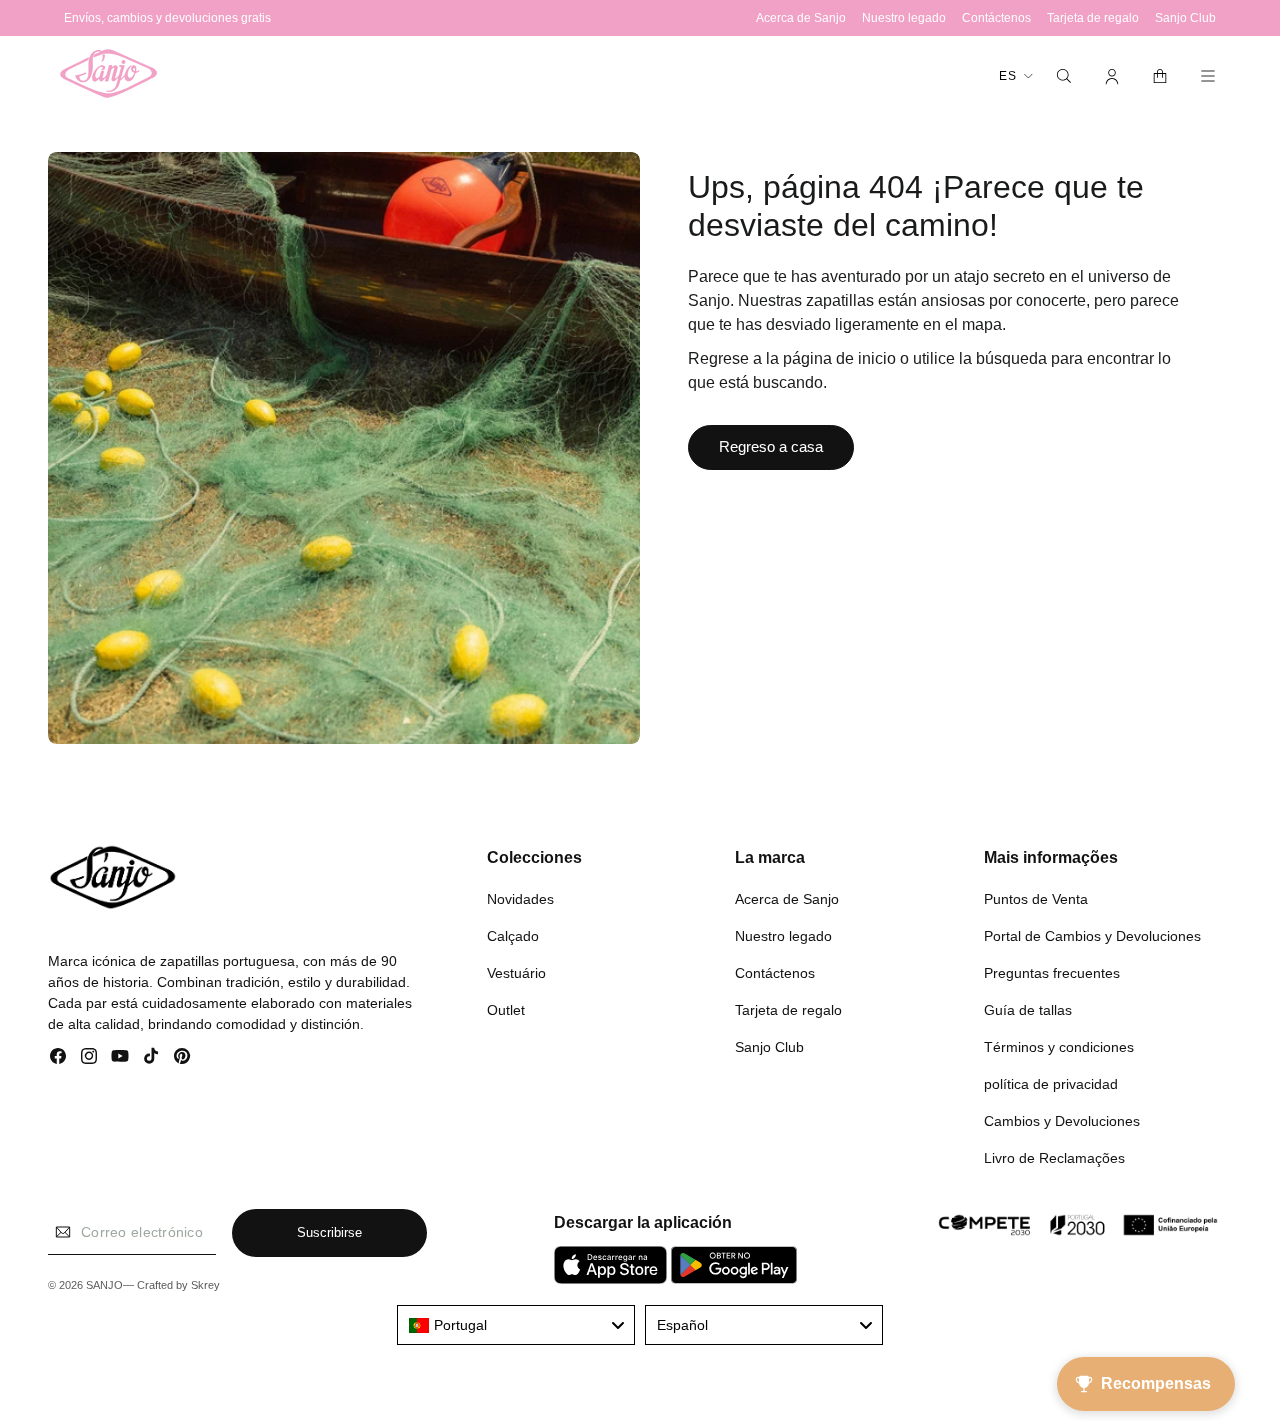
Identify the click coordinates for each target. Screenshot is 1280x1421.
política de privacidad (1051, 1084)
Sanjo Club (769, 1047)
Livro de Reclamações (1054, 1158)
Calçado (513, 936)
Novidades (520, 899)
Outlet (506, 1010)
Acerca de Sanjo (787, 899)
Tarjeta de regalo (788, 1010)
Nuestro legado (783, 936)
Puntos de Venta (1036, 899)
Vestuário (516, 973)
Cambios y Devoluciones (1062, 1121)
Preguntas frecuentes (1052, 973)
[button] (1064, 76)
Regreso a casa (771, 446)
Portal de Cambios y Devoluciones (1092, 936)
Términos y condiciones (1059, 1047)
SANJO (104, 1285)
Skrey (205, 1285)
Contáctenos (775, 973)
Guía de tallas (1028, 1010)
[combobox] (516, 1325)
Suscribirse (329, 1232)
